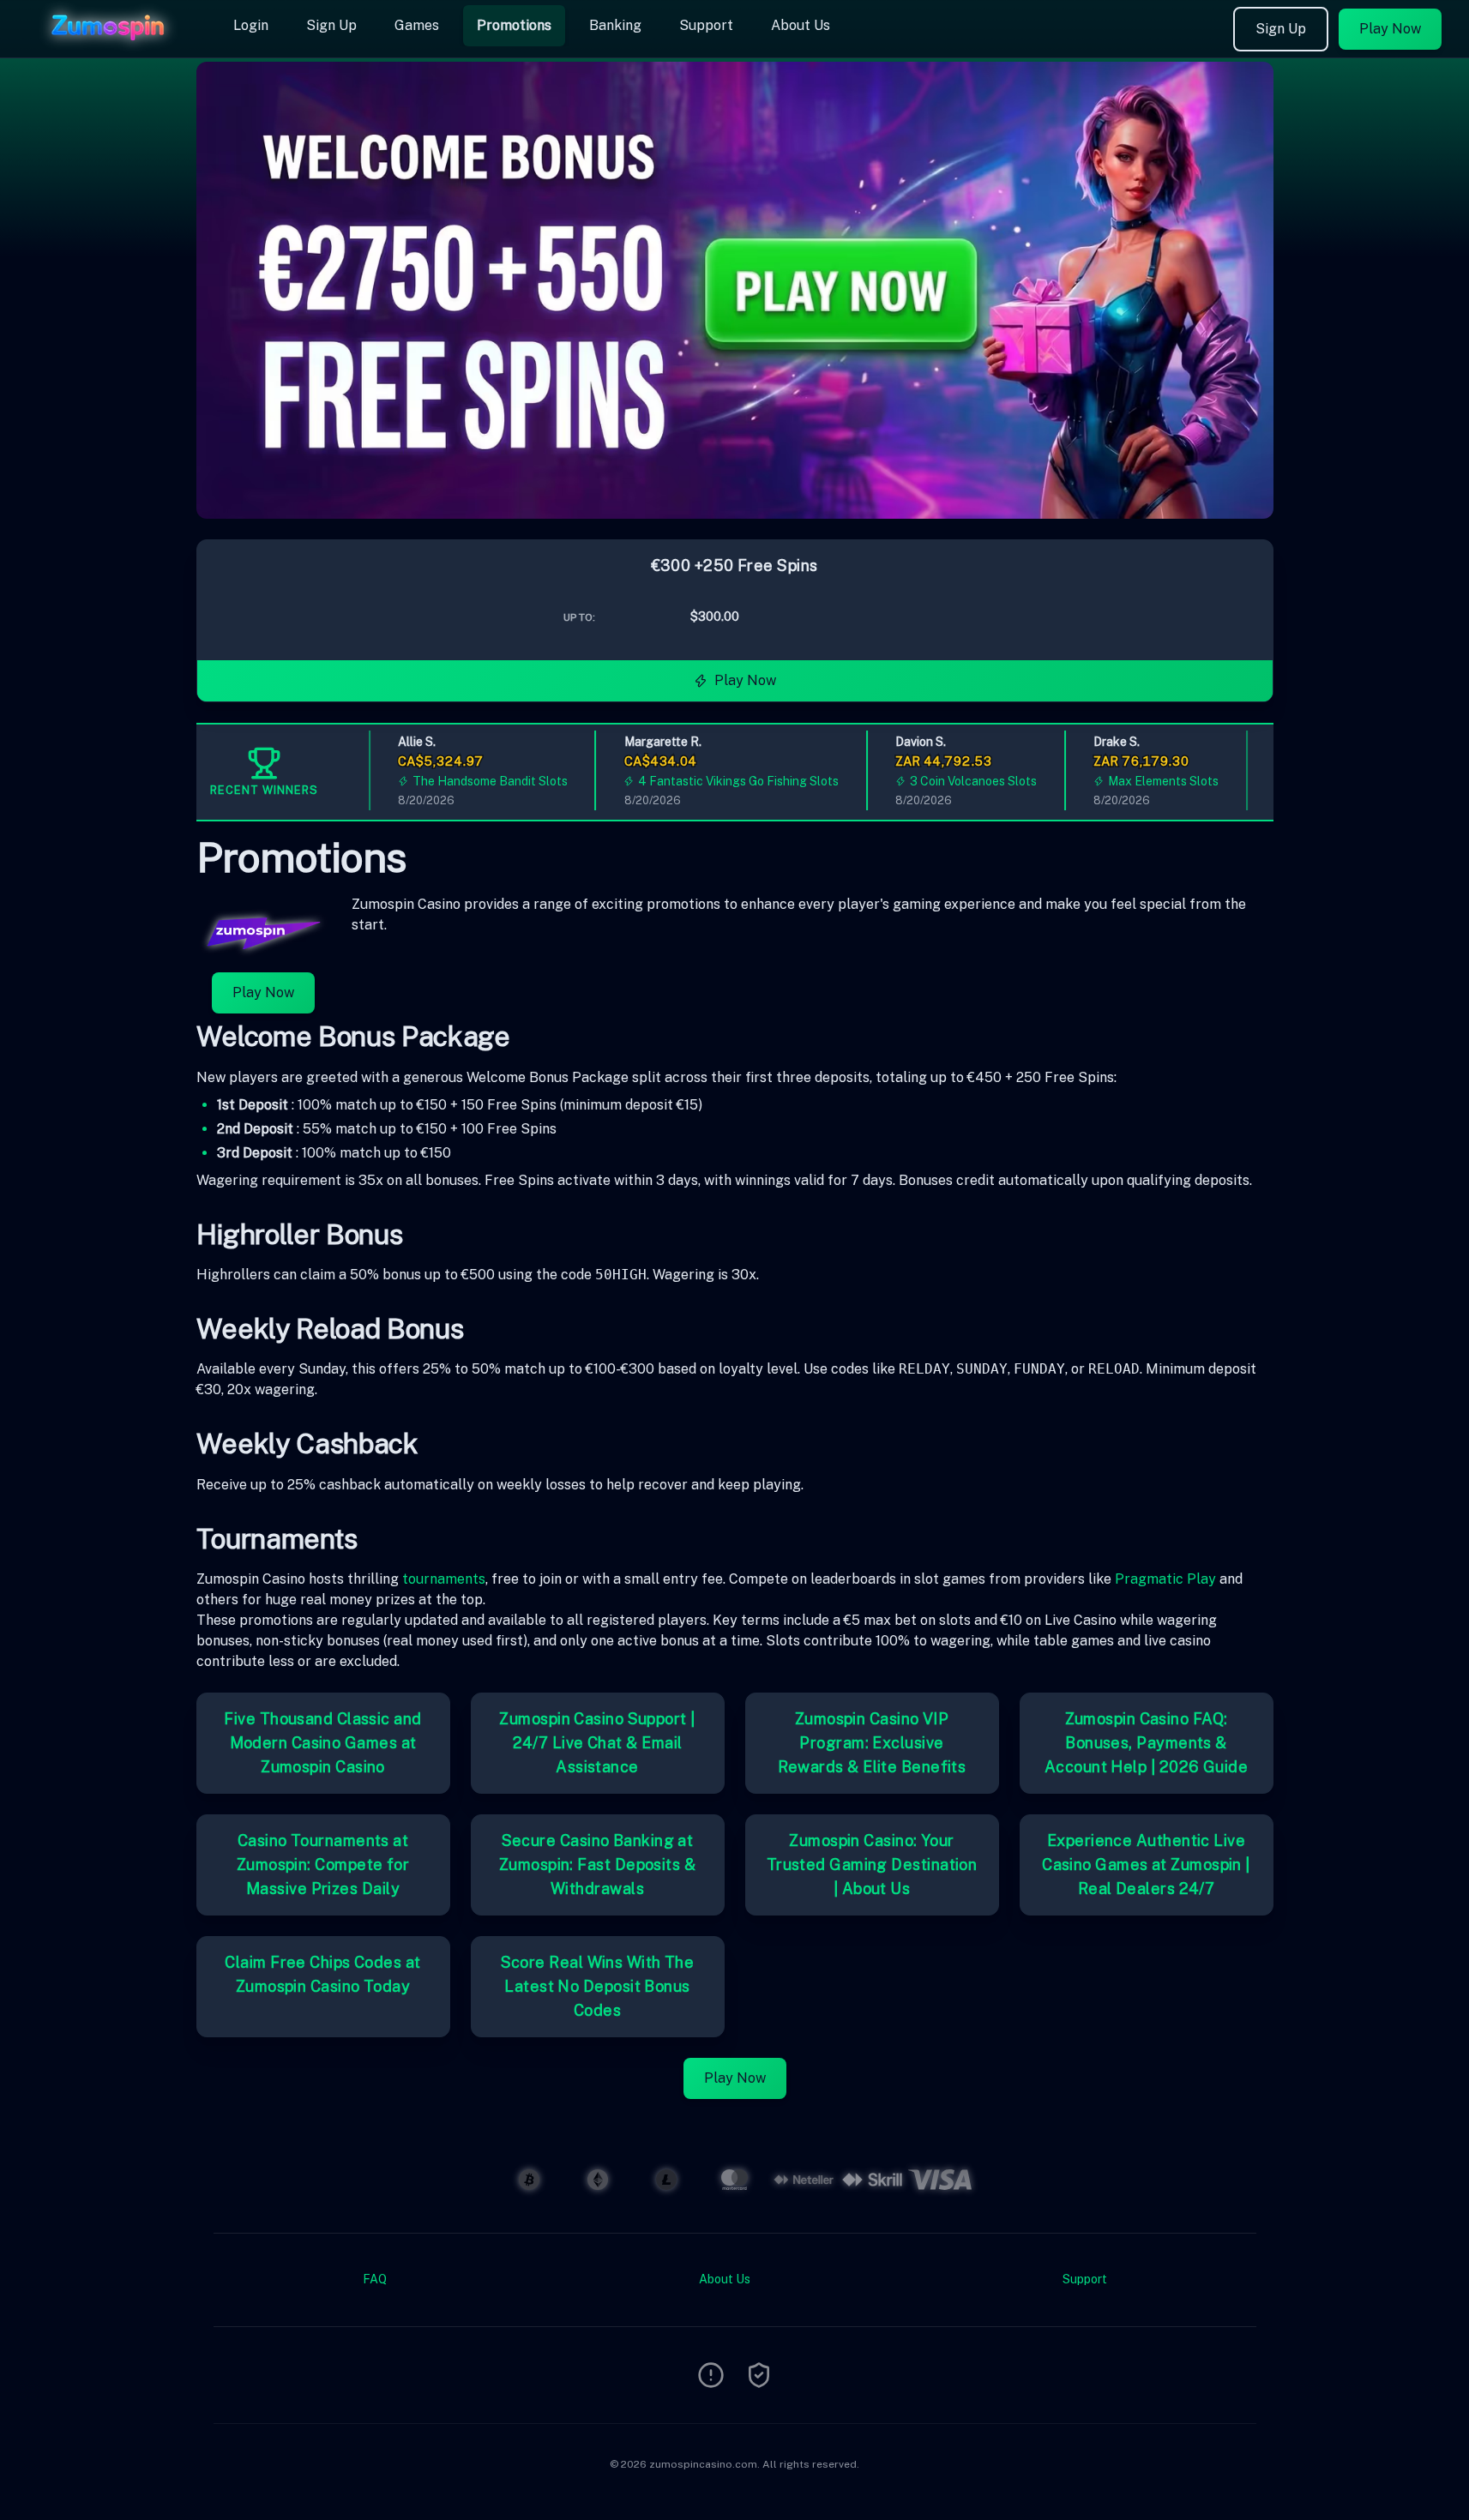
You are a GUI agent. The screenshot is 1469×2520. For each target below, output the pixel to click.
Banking (615, 25)
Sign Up (331, 25)
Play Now (1390, 29)
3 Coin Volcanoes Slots (949, 781)
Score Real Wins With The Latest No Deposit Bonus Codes (598, 1986)
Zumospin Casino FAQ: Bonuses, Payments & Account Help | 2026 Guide (1146, 1743)
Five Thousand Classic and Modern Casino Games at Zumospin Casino (322, 1743)
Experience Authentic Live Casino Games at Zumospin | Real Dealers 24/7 (1146, 1864)
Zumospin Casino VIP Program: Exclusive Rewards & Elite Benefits (872, 1743)
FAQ (375, 2279)
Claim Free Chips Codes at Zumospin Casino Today (322, 1974)
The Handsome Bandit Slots (466, 781)
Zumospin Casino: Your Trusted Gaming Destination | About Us (872, 1864)
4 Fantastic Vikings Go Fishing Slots (715, 781)
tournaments (444, 1579)
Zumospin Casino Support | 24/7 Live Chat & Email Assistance (597, 1743)
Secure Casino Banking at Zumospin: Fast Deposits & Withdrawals (597, 1864)
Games (417, 25)
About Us (801, 25)
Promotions (514, 25)
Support (706, 25)
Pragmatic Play (1165, 1579)
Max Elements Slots (1139, 781)
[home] (113, 45)
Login (251, 25)
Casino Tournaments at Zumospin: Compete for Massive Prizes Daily (323, 1864)
